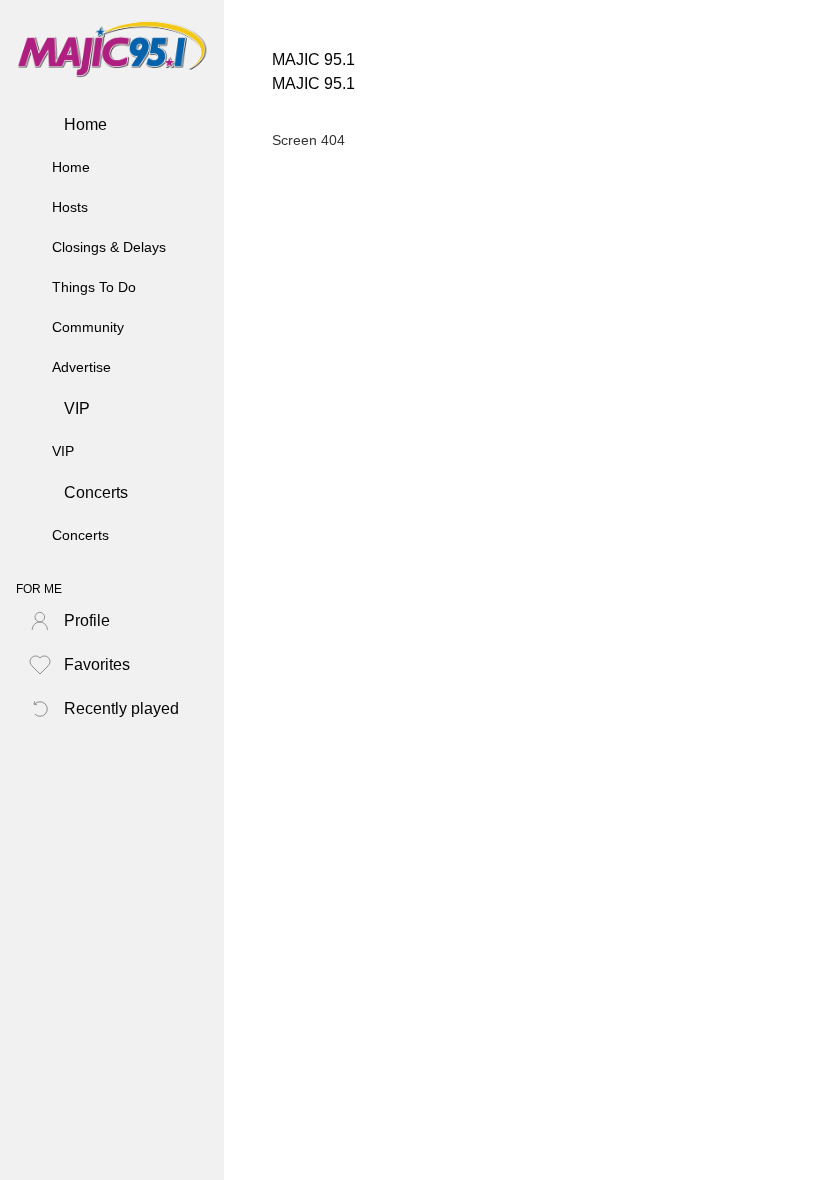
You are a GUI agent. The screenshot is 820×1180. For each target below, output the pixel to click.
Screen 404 (308, 140)
